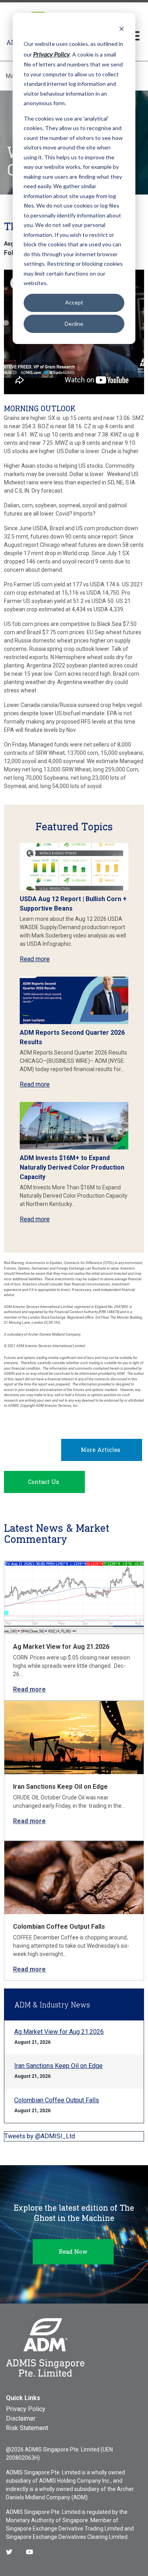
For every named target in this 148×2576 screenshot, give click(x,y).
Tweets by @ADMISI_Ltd (40, 2136)
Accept (74, 302)
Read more (35, 959)
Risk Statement (27, 2428)
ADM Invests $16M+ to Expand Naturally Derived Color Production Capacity (72, 1167)
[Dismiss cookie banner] (122, 29)
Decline (74, 324)
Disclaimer (21, 2418)
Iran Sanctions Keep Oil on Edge (60, 1787)
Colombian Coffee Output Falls (59, 1927)
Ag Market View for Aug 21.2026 (61, 1647)
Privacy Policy (26, 2409)
